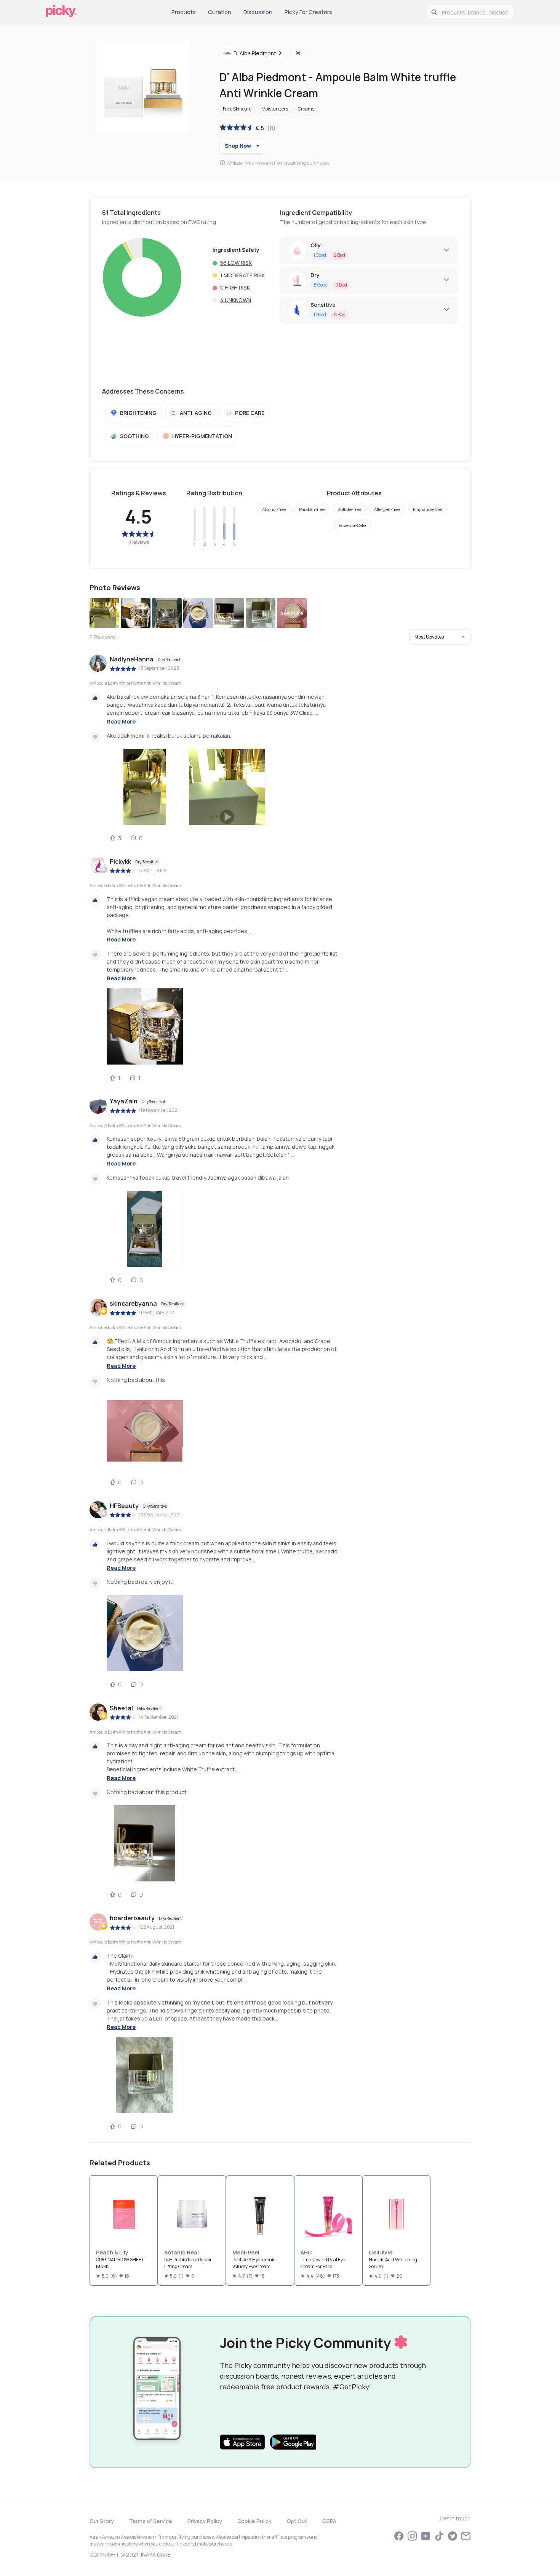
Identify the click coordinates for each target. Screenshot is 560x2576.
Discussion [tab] (258, 12)
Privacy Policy (205, 2521)
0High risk (235, 287)
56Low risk (236, 263)
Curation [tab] (220, 12)
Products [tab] (184, 12)
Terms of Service (151, 2521)
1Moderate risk (242, 275)
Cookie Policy (254, 2521)
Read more (121, 721)
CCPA (329, 2521)
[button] (440, 637)
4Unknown (236, 300)
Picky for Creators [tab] (308, 12)
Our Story (102, 2521)
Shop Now (238, 146)
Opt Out (297, 2521)
